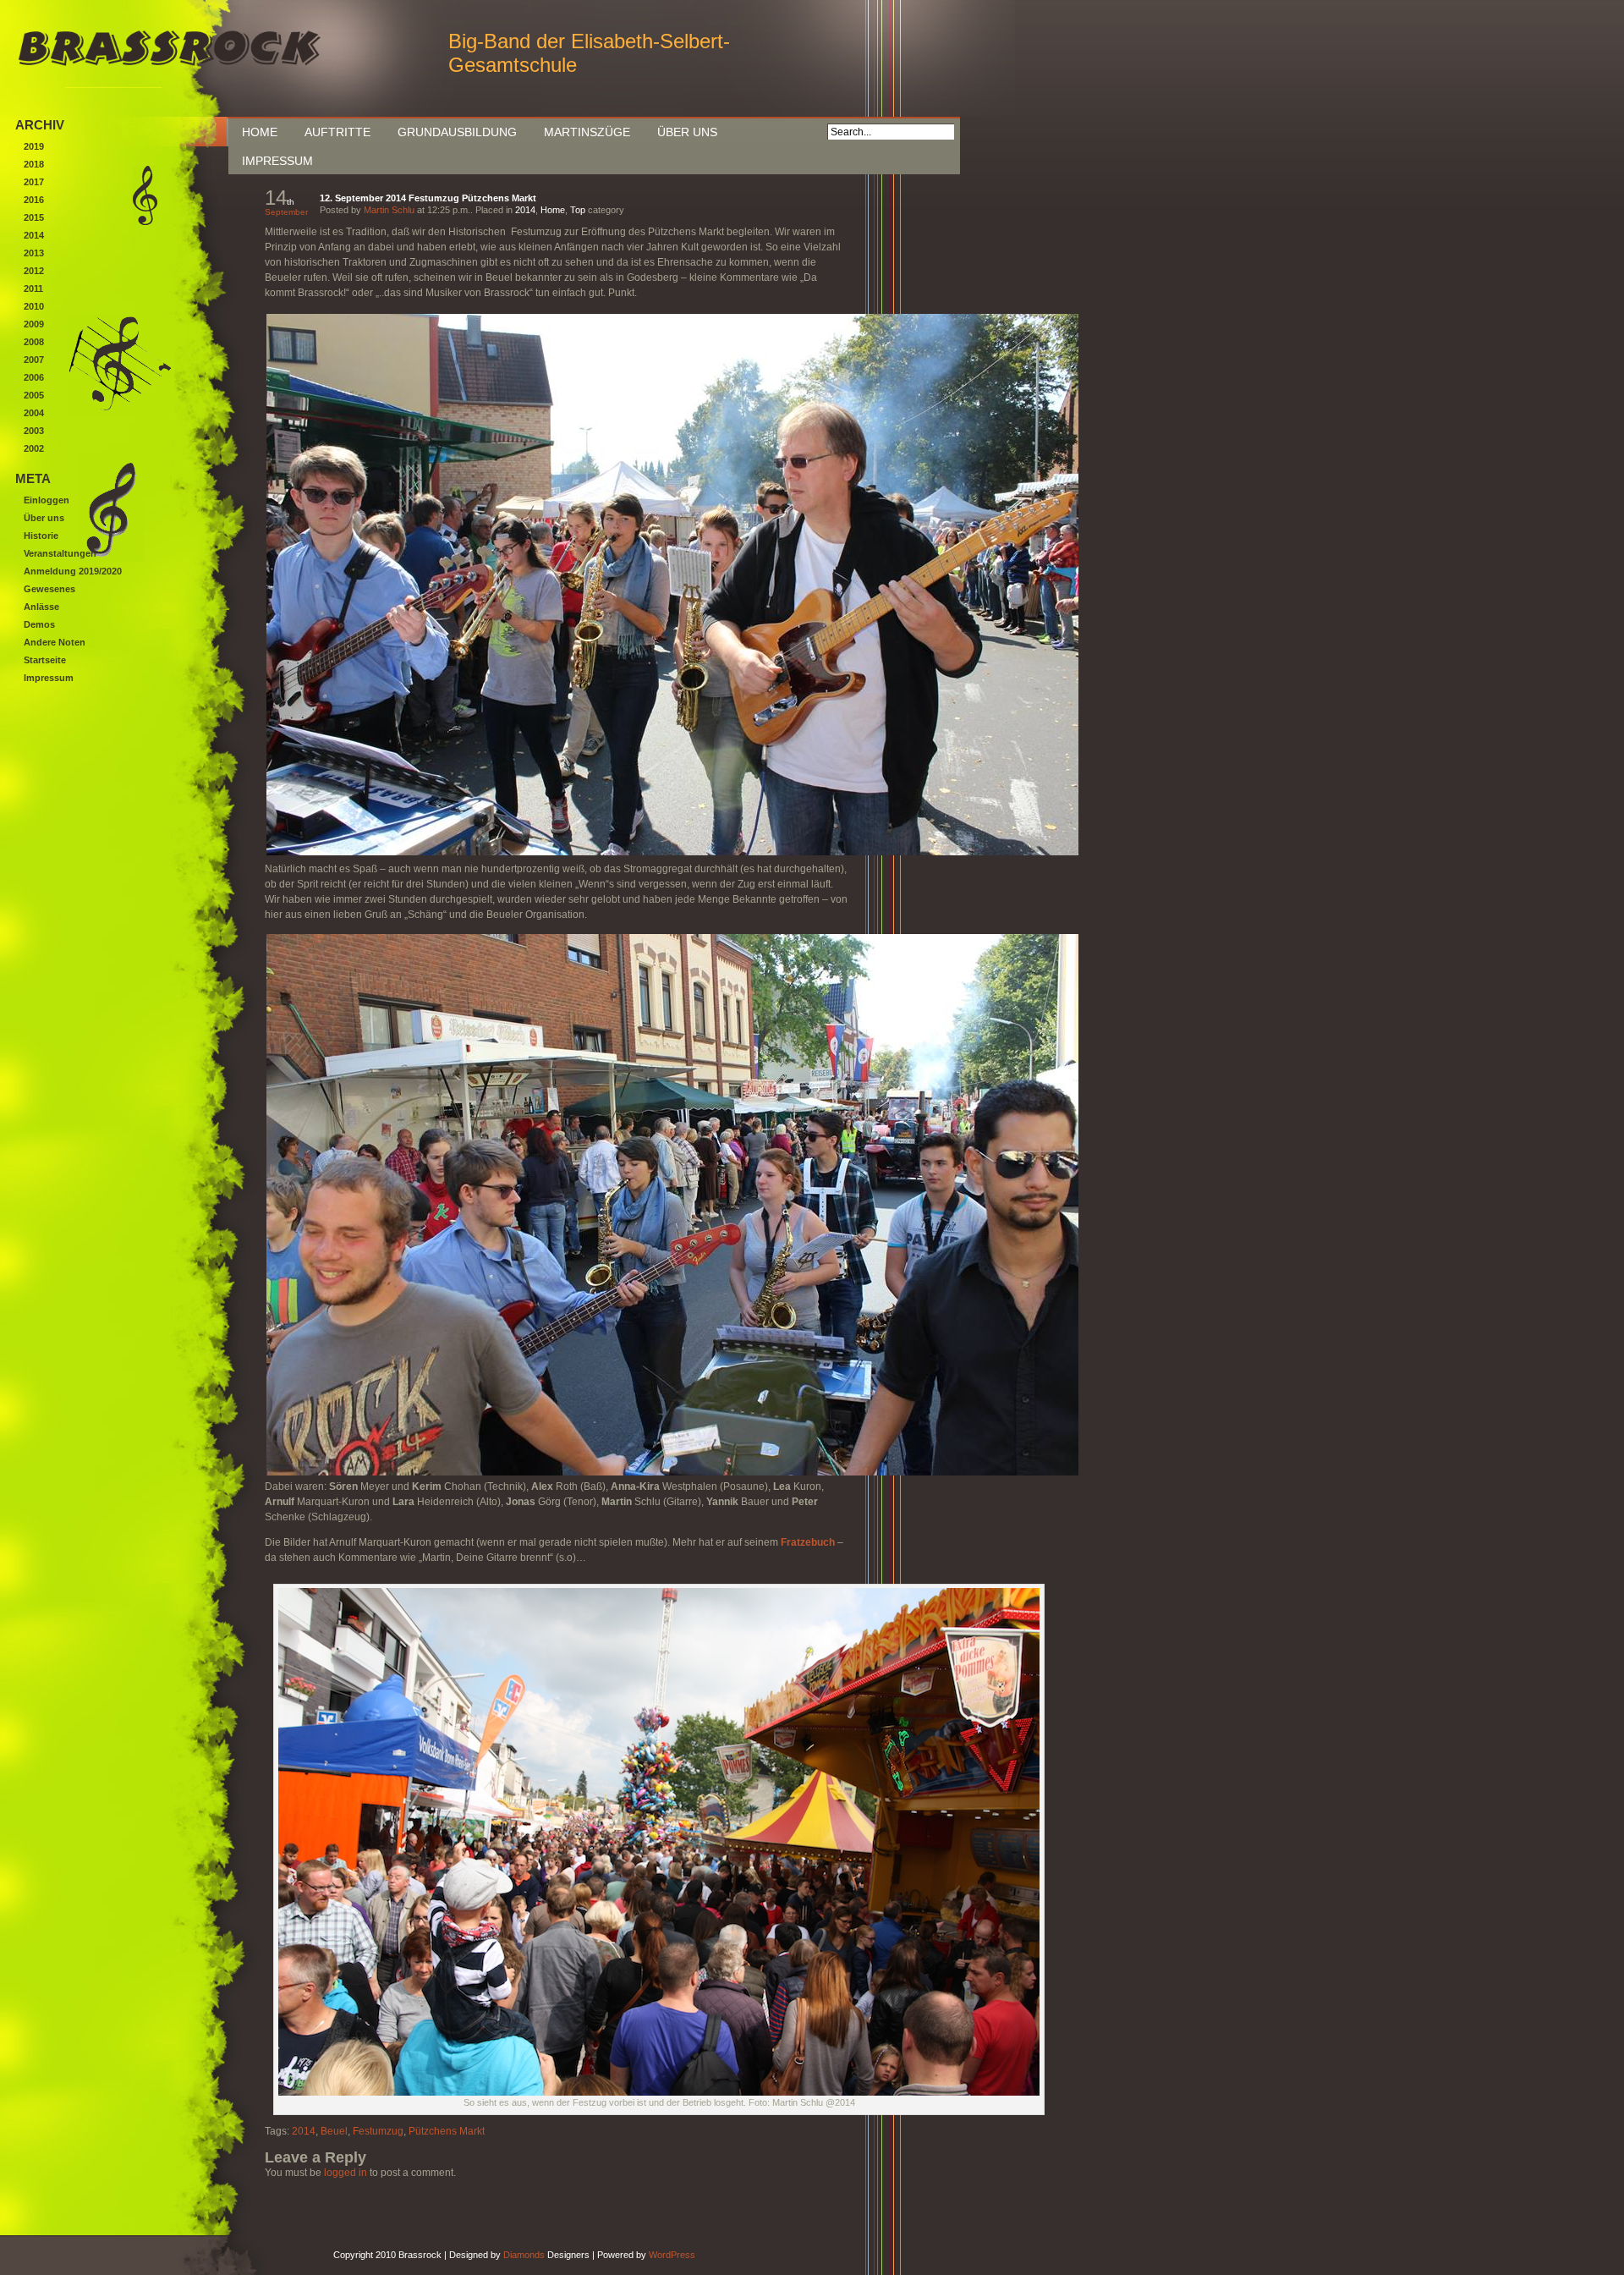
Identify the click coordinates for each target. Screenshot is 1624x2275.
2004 (34, 413)
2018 (34, 164)
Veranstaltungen (60, 553)
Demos (39, 624)
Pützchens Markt (447, 2131)
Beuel (334, 2131)
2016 (34, 200)
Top (578, 210)
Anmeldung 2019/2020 (73, 571)
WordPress (672, 2255)
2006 (34, 377)
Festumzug (378, 2131)
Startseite (45, 660)
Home (260, 132)
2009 (34, 324)
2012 (34, 271)
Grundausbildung (457, 132)
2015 (34, 217)
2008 (34, 342)
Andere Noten (55, 642)
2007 (34, 360)
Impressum (277, 161)
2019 (34, 146)
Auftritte (337, 132)
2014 (525, 210)
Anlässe (41, 607)
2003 (34, 431)
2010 (34, 306)
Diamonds (524, 2255)
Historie (41, 536)
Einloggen (47, 500)
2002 (34, 448)
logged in (346, 2173)
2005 (34, 395)
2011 (33, 288)
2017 (34, 182)
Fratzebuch (808, 1542)
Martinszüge (587, 132)
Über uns (687, 132)
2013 (34, 253)
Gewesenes (49, 589)
